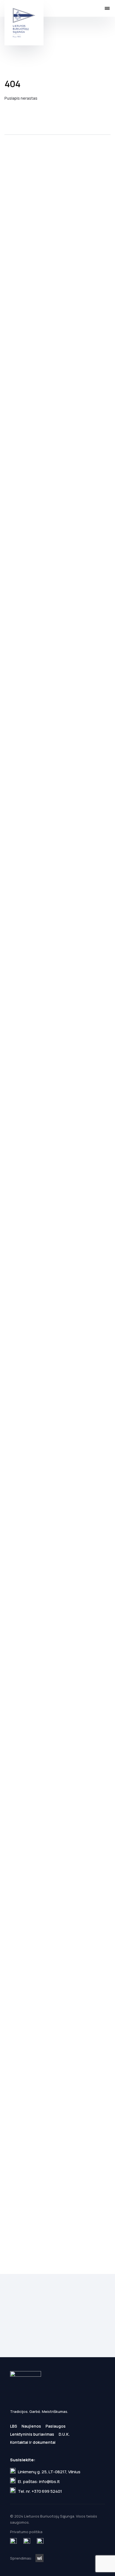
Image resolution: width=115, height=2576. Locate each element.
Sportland (35, 781)
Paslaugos (56, 2426)
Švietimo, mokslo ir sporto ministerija (67, 1635)
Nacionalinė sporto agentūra (35, 2057)
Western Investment (39, 2558)
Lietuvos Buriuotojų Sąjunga (24, 23)
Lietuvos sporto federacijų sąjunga (18, 1635)
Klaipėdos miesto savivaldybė (18, 1213)
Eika (83, 359)
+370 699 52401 (47, 2491)
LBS (14, 2426)
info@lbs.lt (49, 2481)
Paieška (96, 8)
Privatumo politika (53, 2345)
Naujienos (31, 2426)
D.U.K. (64, 2434)
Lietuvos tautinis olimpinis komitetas (83, 1213)
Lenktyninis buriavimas (32, 2434)
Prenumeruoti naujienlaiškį (57, 2334)
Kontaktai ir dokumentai (33, 2442)
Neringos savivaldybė (51, 1213)
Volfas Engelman (35, 359)
